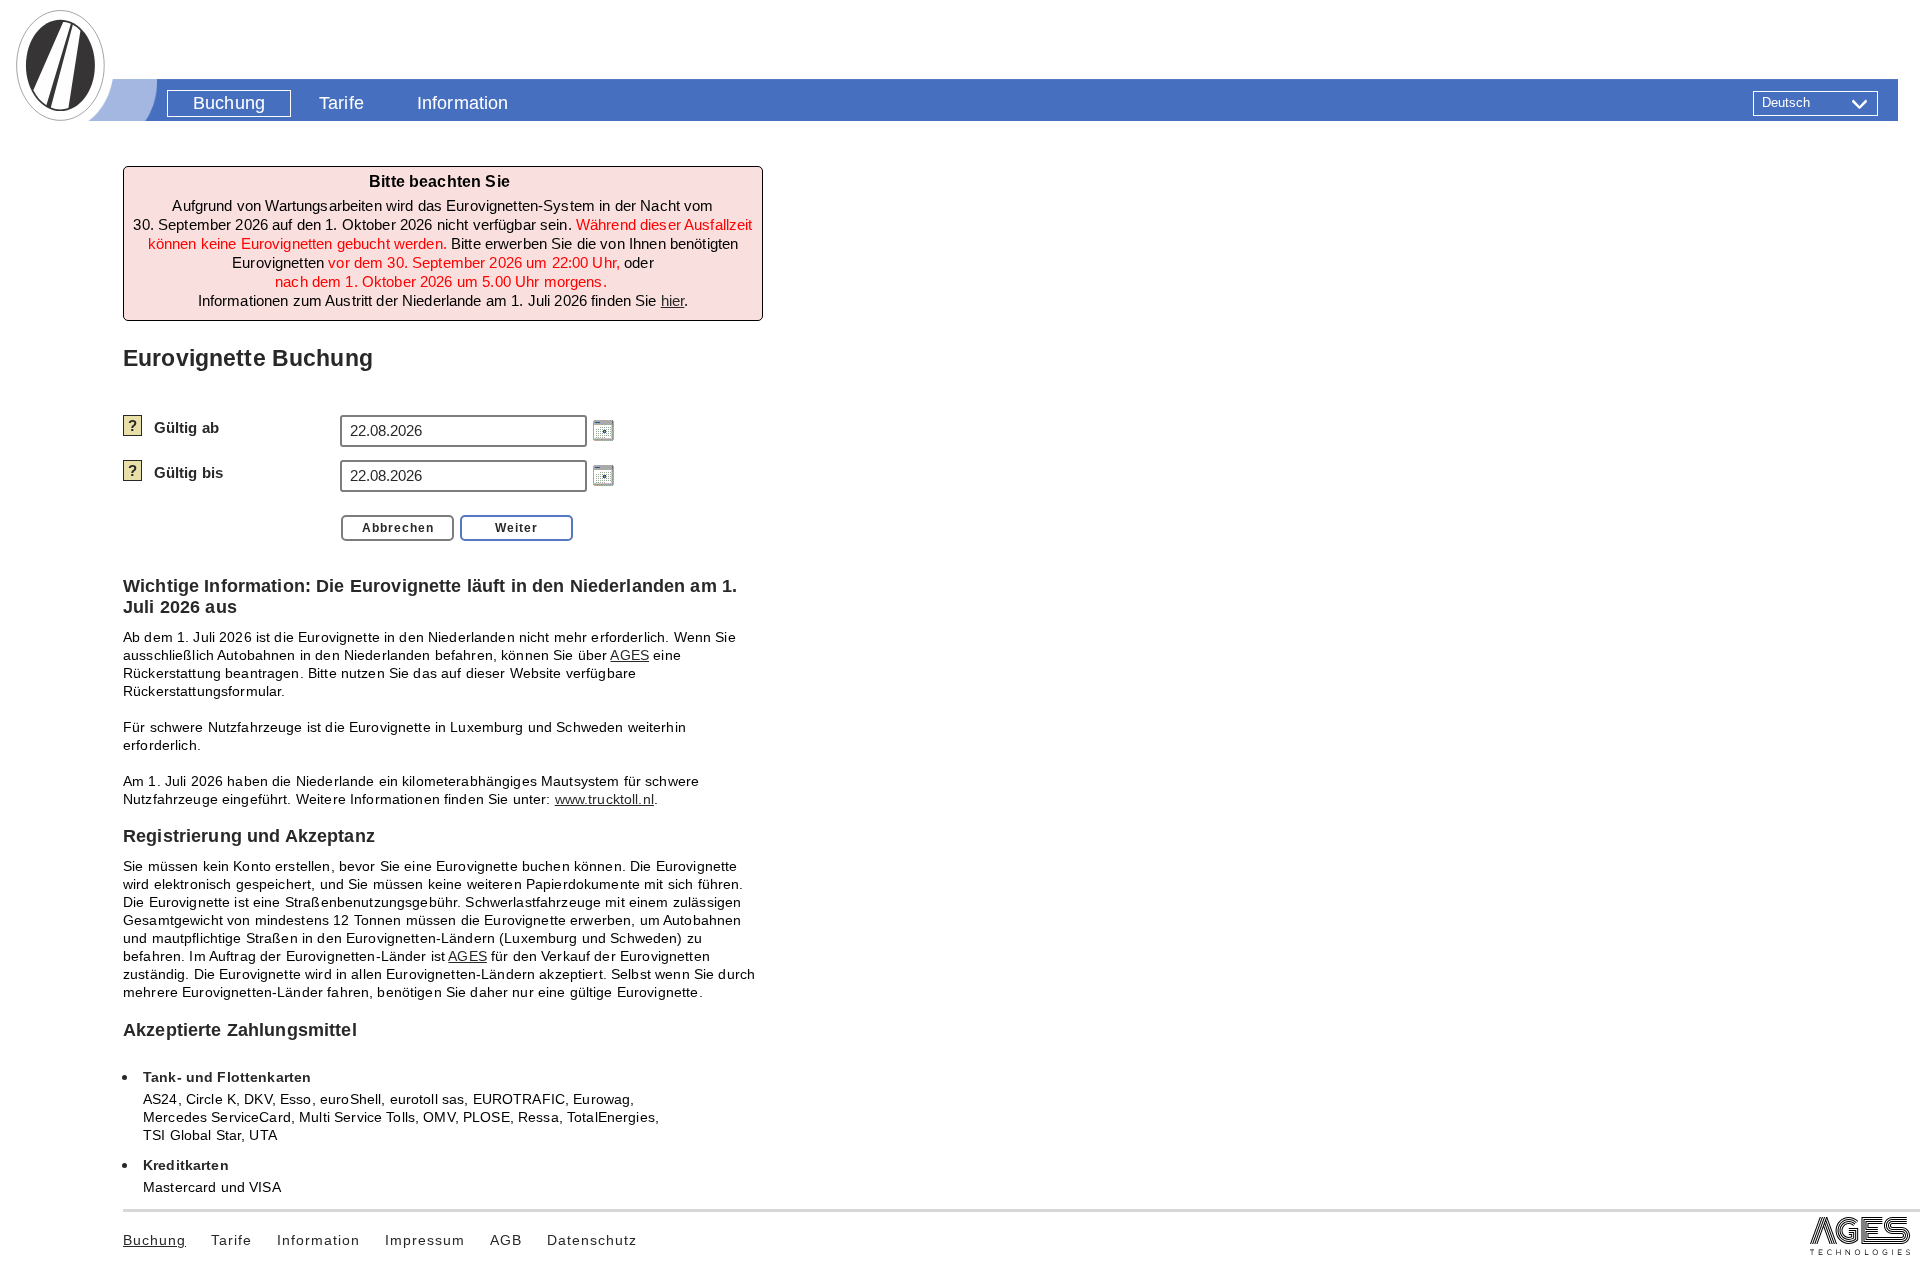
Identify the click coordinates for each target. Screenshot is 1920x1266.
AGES (629, 655)
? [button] (132, 425)
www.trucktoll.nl (604, 799)
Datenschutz (592, 1240)
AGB (506, 1240)
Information (318, 1240)
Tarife (231, 1240)
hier (673, 300)
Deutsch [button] (1786, 102)
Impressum (425, 1240)
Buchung (154, 1240)
